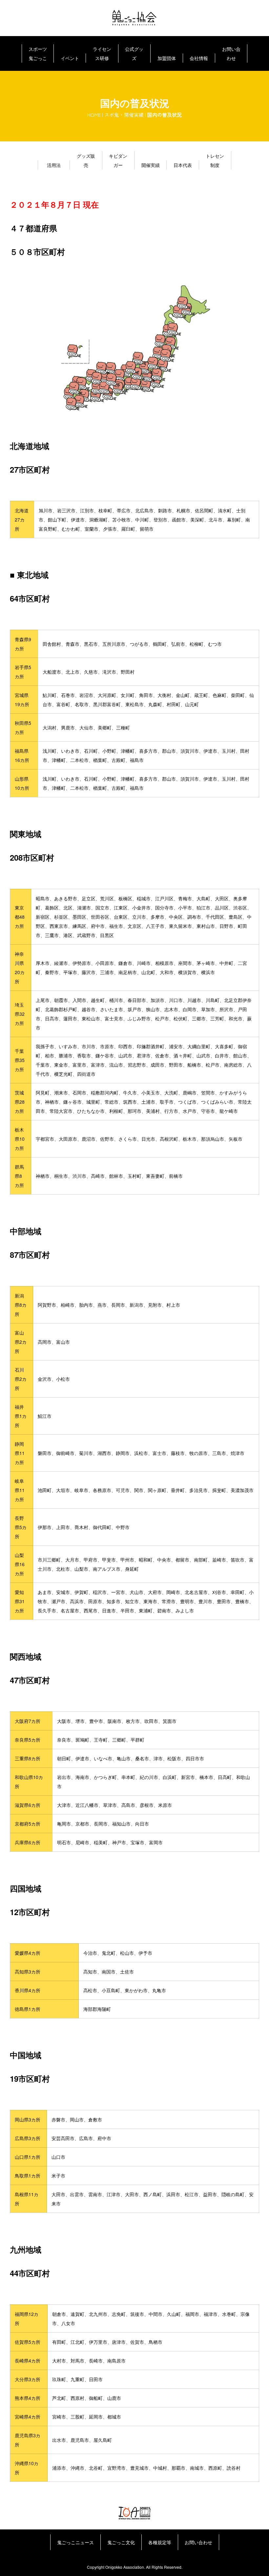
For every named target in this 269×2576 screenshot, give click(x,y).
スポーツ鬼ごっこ (38, 53)
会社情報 (199, 58)
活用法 (54, 165)
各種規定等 (160, 2542)
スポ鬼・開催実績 (124, 115)
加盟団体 (167, 58)
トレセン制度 (215, 160)
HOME (94, 115)
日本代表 (183, 165)
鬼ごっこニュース (75, 2542)
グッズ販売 (86, 160)
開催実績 (151, 165)
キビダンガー (118, 160)
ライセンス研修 (102, 53)
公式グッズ (134, 53)
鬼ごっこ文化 (121, 2542)
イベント (70, 58)
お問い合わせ (231, 53)
